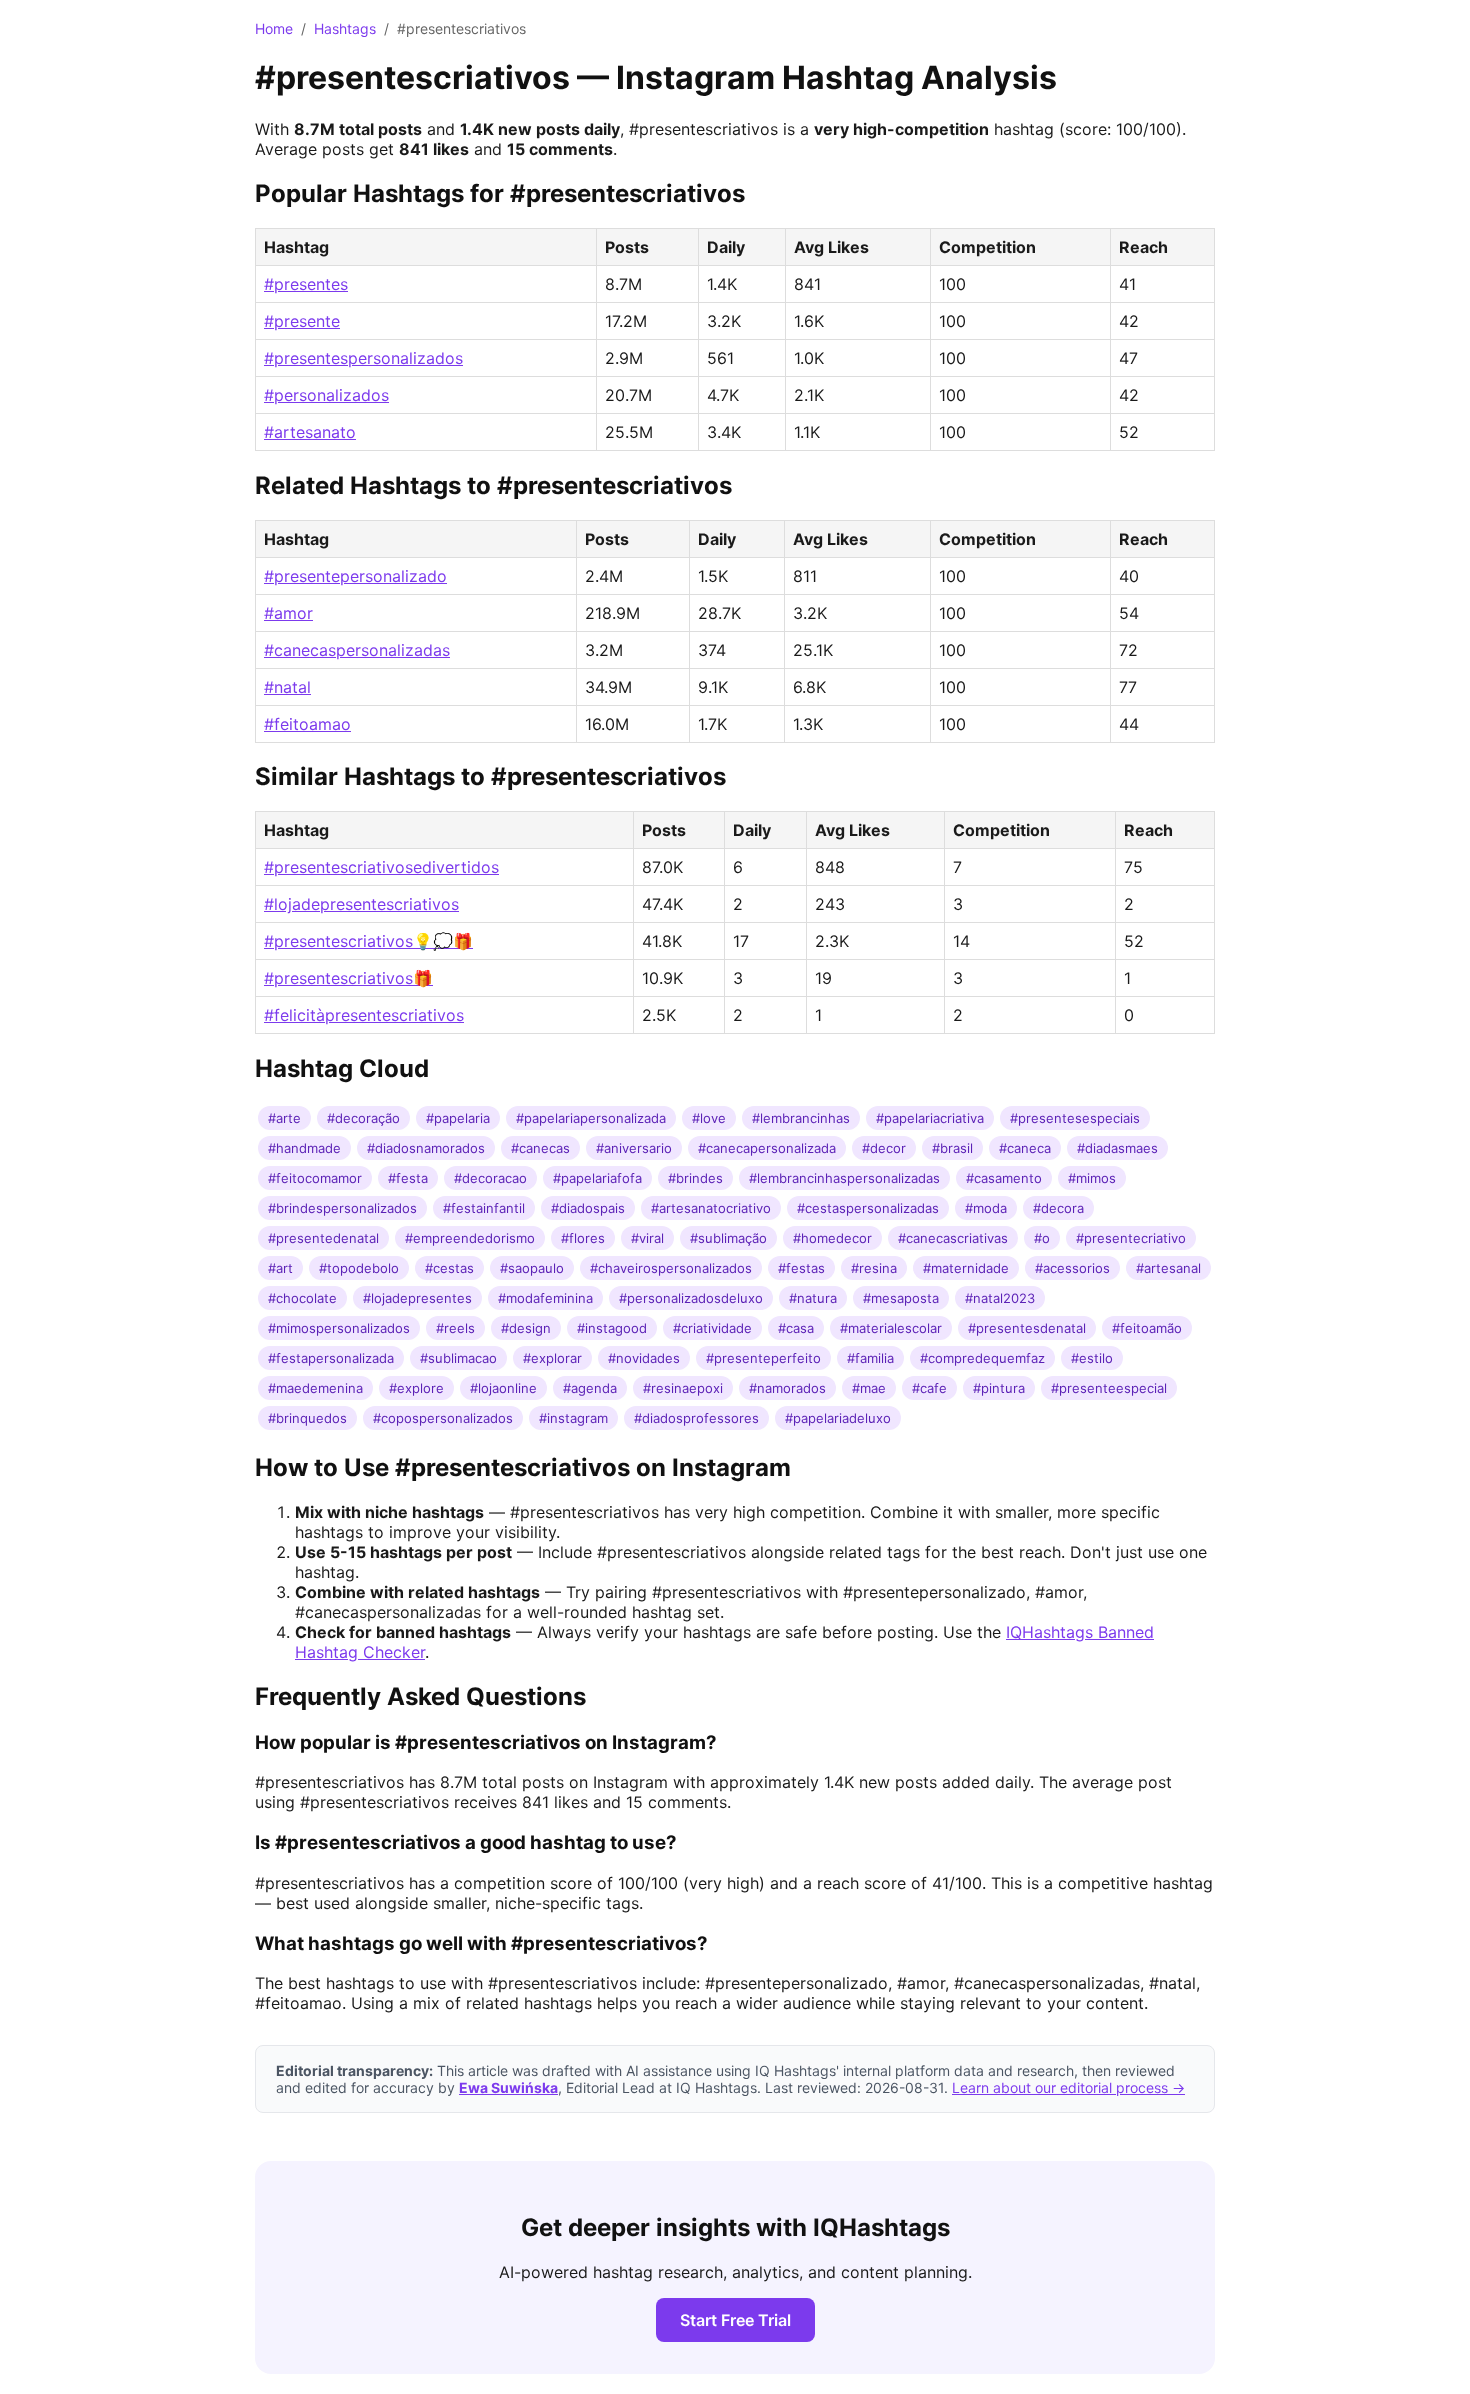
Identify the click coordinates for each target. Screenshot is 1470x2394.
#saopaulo (532, 1268)
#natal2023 (1000, 1298)
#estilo (1092, 1358)
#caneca (1025, 1148)
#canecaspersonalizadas (357, 650)
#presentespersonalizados (363, 358)
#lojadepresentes (417, 1298)
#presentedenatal (323, 1238)
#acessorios (1072, 1268)
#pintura (999, 1388)
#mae (869, 1388)
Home (274, 28)
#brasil (952, 1148)
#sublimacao (458, 1358)
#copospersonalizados (443, 1418)
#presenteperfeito (763, 1358)
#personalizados (326, 395)
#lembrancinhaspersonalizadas (844, 1178)
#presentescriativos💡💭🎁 (368, 941)
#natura (813, 1298)
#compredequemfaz (982, 1358)
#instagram (573, 1418)
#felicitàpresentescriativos (364, 1015)
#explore (416, 1388)
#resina (874, 1268)
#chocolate (302, 1298)
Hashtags (345, 28)
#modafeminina (545, 1298)
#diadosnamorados (426, 1148)
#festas (801, 1268)
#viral (647, 1238)
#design (526, 1328)
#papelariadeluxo (838, 1418)
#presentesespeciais (1075, 1118)
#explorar (552, 1358)
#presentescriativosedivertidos (381, 867)
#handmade (304, 1148)
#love (709, 1118)
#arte (284, 1118)
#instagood (612, 1328)
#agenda (590, 1388)
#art (280, 1268)
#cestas (449, 1268)
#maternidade (966, 1268)
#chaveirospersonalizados (671, 1268)
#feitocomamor (315, 1178)
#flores (583, 1238)
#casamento (1004, 1178)
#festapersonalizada (331, 1358)
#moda (986, 1208)
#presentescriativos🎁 (348, 978)
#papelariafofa (597, 1178)
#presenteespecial (1109, 1388)
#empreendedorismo (470, 1238)
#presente (302, 321)
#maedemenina (315, 1388)
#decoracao (490, 1178)
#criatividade (712, 1328)
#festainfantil (484, 1208)
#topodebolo (359, 1268)
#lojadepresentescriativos (361, 904)
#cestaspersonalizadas (868, 1208)
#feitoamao (307, 724)
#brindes (695, 1178)
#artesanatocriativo (711, 1208)
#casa (796, 1328)
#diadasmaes (1117, 1148)
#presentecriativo (1131, 1238)
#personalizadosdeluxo (691, 1298)
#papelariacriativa (930, 1118)
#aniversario (634, 1148)
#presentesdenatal (1027, 1328)
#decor (884, 1148)
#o (1042, 1238)
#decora (1058, 1208)
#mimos (1092, 1178)
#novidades (644, 1358)
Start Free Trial (735, 2320)
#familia (870, 1358)
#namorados (787, 1388)
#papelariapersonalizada (591, 1118)
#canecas (540, 1148)
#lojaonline (503, 1388)
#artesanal (1168, 1268)
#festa (408, 1178)
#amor (288, 613)
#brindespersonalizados (342, 1208)
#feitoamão (1147, 1328)
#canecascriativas (953, 1238)
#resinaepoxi (683, 1388)
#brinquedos (307, 1418)
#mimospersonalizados (339, 1328)
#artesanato (310, 432)
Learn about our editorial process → (1068, 2087)
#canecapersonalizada (767, 1148)
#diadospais (588, 1208)
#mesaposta (901, 1298)
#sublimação (728, 1238)
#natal (287, 687)
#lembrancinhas (801, 1118)
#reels (455, 1328)
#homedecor (832, 1238)
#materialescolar (891, 1328)
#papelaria (458, 1118)
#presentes (306, 284)
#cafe (929, 1388)
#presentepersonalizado (355, 576)
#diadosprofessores (696, 1418)
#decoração (363, 1118)
